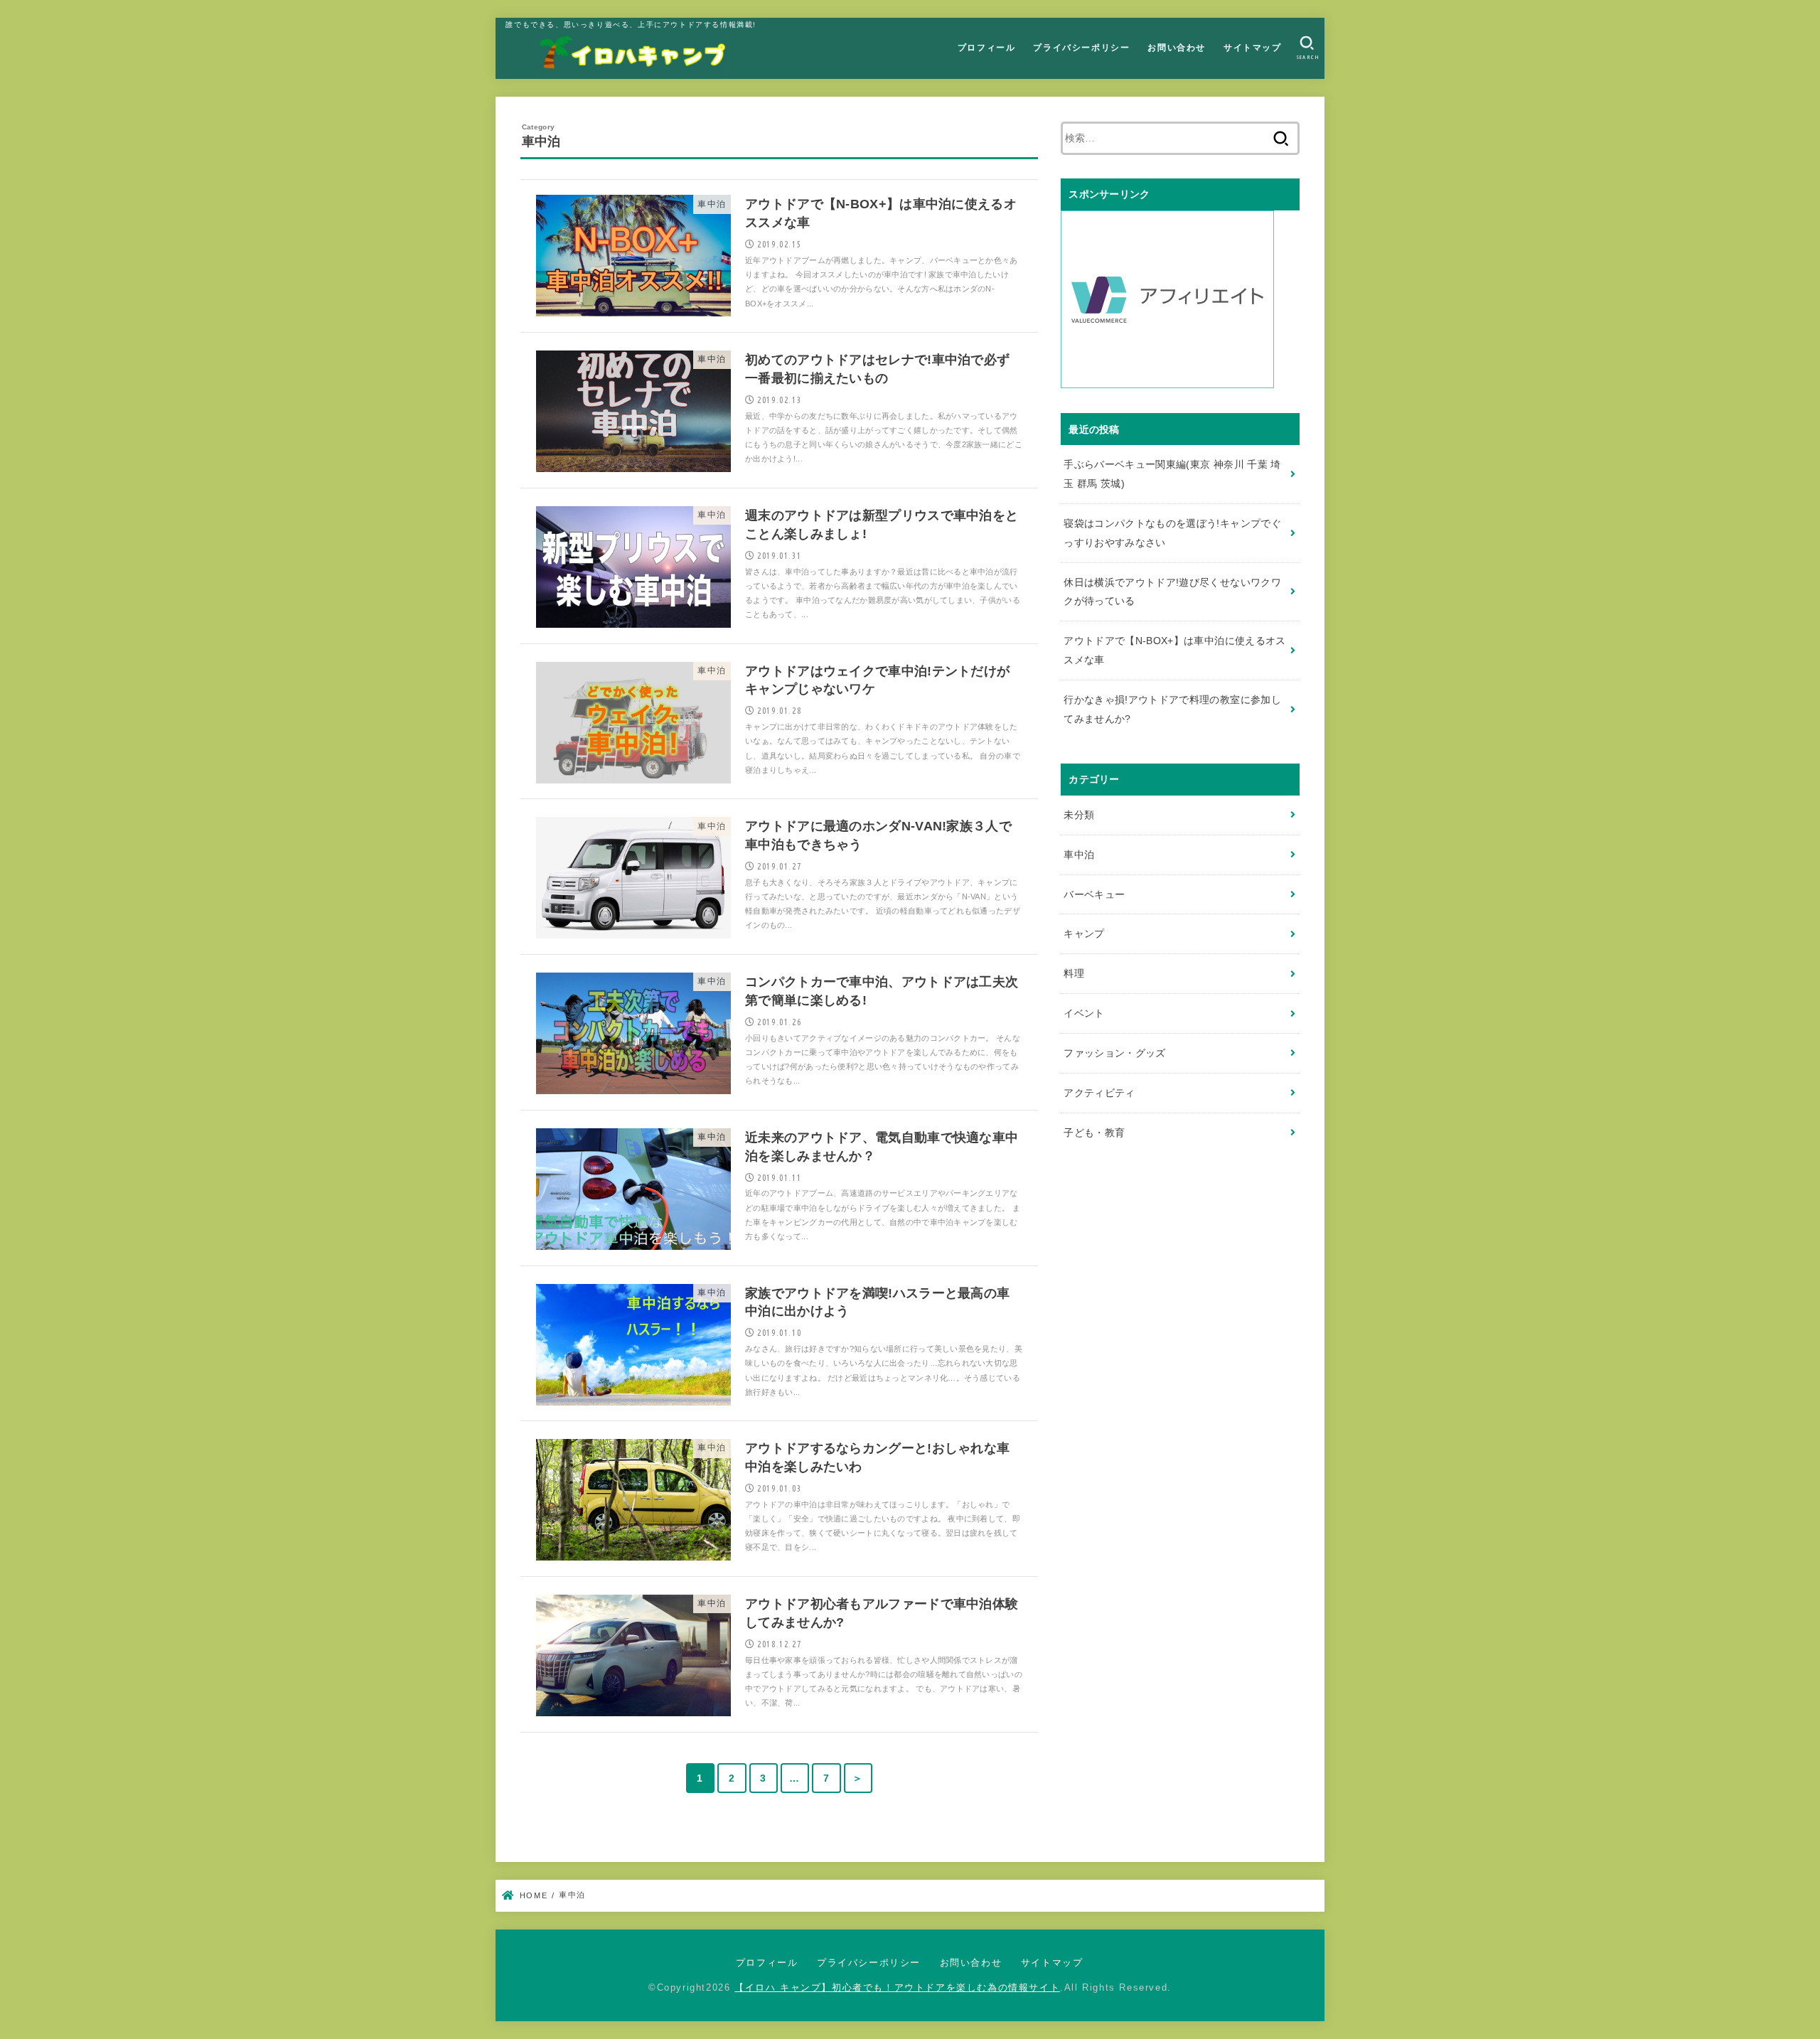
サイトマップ (1253, 48)
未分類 (1079, 815)
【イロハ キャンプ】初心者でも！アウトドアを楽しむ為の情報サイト (897, 1988)
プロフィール (987, 48)
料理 (1074, 973)
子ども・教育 (1094, 1133)
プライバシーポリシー (1081, 48)
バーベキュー (1094, 894)
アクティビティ (1099, 1093)
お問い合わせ (1177, 48)
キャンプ (1084, 933)
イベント (1084, 1013)
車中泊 (1079, 855)
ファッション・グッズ (1115, 1053)
